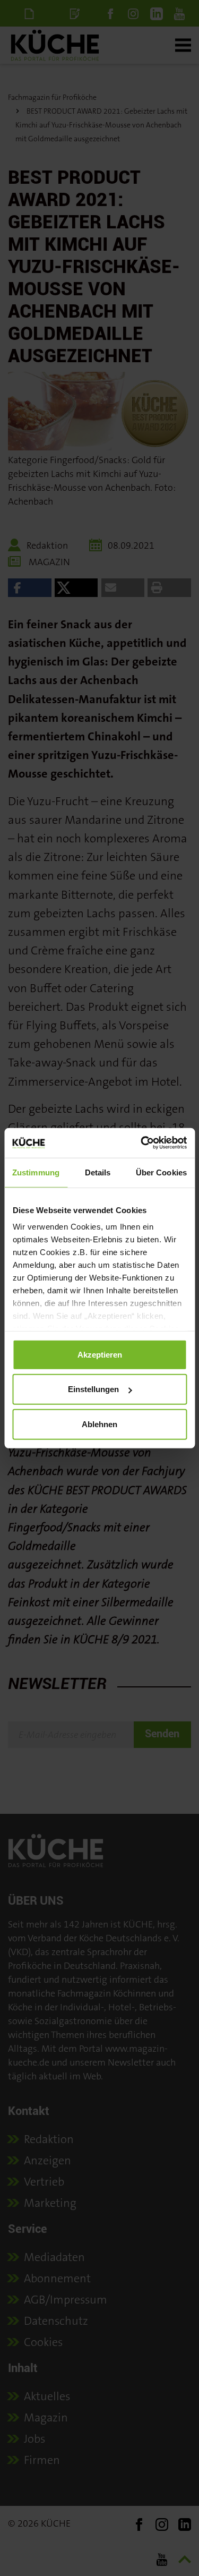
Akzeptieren (100, 1354)
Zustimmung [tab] (36, 1172)
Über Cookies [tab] (161, 1172)
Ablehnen (99, 1424)
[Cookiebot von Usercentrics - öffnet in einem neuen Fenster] (142, 1143)
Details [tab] (98, 1172)
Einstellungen (93, 1389)
